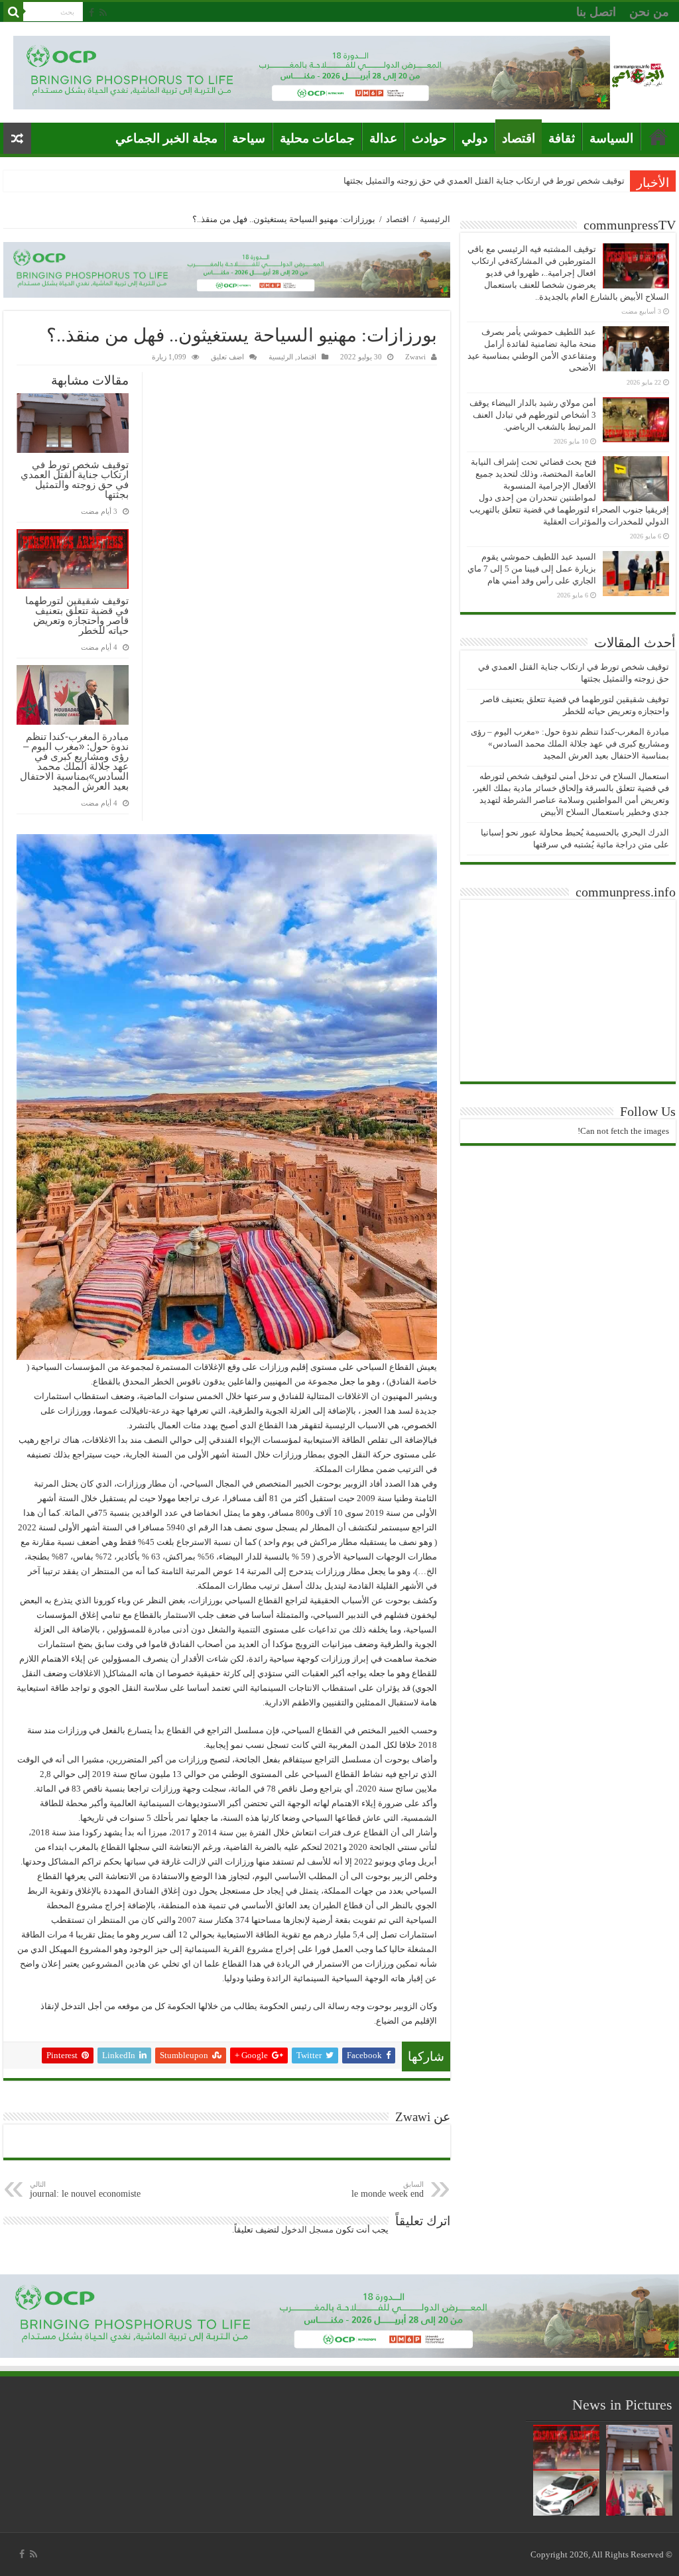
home (658, 137)
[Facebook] (92, 13)
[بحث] (13, 12)
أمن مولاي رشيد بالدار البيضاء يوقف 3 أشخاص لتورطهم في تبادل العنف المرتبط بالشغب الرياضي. (533, 415)
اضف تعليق (227, 357)
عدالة (383, 138)
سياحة (249, 138)
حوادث (429, 138)
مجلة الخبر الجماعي (166, 138)
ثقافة (562, 138)
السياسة (611, 138)
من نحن (649, 12)
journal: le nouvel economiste (85, 2189)
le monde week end (388, 2189)
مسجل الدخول (307, 2230)
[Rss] (103, 13)
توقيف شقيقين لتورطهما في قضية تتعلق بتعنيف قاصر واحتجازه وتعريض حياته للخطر (77, 615)
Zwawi (415, 357)
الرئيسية (435, 219)
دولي (474, 138)
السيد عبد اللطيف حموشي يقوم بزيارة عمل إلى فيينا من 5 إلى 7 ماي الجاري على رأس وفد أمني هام (532, 569)
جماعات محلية (317, 138)
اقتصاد (519, 138)
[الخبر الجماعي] (638, 73)
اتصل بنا (596, 12)
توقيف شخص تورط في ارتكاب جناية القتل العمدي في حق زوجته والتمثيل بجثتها (484, 181)
